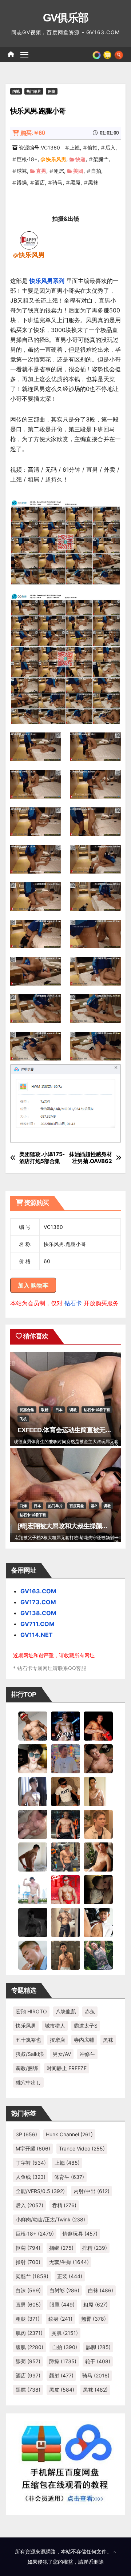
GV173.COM (38, 1602)
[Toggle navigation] (24, 55)
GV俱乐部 (66, 18)
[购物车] (107, 54)
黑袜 (93, 182)
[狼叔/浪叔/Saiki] (33, 1758)
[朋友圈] (97, 54)
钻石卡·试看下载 (97, 1410)
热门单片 (34, 91)
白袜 (101, 2290)
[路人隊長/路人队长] (65, 1922)
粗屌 (59, 171)
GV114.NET (37, 1635)
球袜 (22, 171)
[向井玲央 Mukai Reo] (98, 1922)
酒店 (40, 182)
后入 (110, 147)
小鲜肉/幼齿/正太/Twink (50, 2219)
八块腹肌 (66, 2011)
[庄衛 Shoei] (65, 1889)
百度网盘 (77, 1506)
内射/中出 (92, 2191)
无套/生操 (69, 2262)
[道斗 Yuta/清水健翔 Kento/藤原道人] (98, 1824)
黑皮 (62, 2390)
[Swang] (98, 1725)
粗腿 (28, 2319)
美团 (78, 171)
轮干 (98, 2361)
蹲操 (22, 182)
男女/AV (62, 2054)
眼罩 (62, 2305)
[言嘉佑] (33, 1791)
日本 (59, 1410)
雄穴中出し (28, 2082)
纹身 (60, 2319)
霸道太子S (86, 2026)
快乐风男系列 (47, 281)
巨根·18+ (27, 159)
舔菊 (28, 2361)
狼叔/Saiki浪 (30, 2054)
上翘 (75, 147)
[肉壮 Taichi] (98, 1954)
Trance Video (82, 2148)
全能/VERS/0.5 (40, 2191)
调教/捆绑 (27, 2068)
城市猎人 (55, 2026)
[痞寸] (65, 1824)
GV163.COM (38, 1591)
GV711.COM (37, 1624)
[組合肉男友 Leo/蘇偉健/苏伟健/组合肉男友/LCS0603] (65, 1758)
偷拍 (92, 147)
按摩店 (57, 2040)
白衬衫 (64, 2290)
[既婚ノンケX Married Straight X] (33, 1824)
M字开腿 (33, 2148)
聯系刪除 (94, 2562)
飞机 (23, 1419)
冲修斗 (87, 2054)
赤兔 (90, 2011)
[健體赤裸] (33, 1889)
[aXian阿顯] (65, 1954)
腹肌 (29, 2347)
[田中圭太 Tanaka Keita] (98, 1856)
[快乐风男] (29, 240)
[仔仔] (33, 1922)
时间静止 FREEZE (67, 2068)
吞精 (64, 2205)
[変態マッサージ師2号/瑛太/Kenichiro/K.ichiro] (98, 1791)
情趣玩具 (80, 2234)
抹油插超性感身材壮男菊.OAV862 (91, 1158)
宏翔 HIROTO (31, 2011)
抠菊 (28, 2248)
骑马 (57, 182)
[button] (119, 54)
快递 (80, 159)
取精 (45, 1410)
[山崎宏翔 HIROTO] (33, 1725)
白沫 (28, 2290)
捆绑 (61, 2248)
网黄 (52, 91)
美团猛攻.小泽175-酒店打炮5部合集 (42, 1158)
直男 (41, 171)
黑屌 (75, 182)
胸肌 (65, 2333)
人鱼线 (31, 2177)
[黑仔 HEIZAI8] (65, 1856)
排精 (95, 2248)
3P (26, 2134)
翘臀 (94, 2319)
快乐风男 (56, 159)
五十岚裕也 (28, 2040)
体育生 (69, 2177)
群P (94, 1506)
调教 (73, 1410)
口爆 (23, 1506)
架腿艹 (101, 159)
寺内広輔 (84, 2040)
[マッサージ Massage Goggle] (98, 1889)
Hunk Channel (69, 2134)
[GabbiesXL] (33, 1954)
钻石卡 (73, 1303)
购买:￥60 (33, 133)
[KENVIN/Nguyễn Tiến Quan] (65, 1725)
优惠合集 (27, 1410)
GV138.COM (38, 1613)
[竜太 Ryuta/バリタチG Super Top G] (65, 1791)
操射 (28, 2262)
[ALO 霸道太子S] (33, 1856)
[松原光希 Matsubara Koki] (98, 1758)
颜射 (61, 2375)
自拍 (96, 171)
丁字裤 (31, 2163)
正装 (70, 2276)
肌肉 (29, 2333)
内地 (16, 91)
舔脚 (98, 2347)
